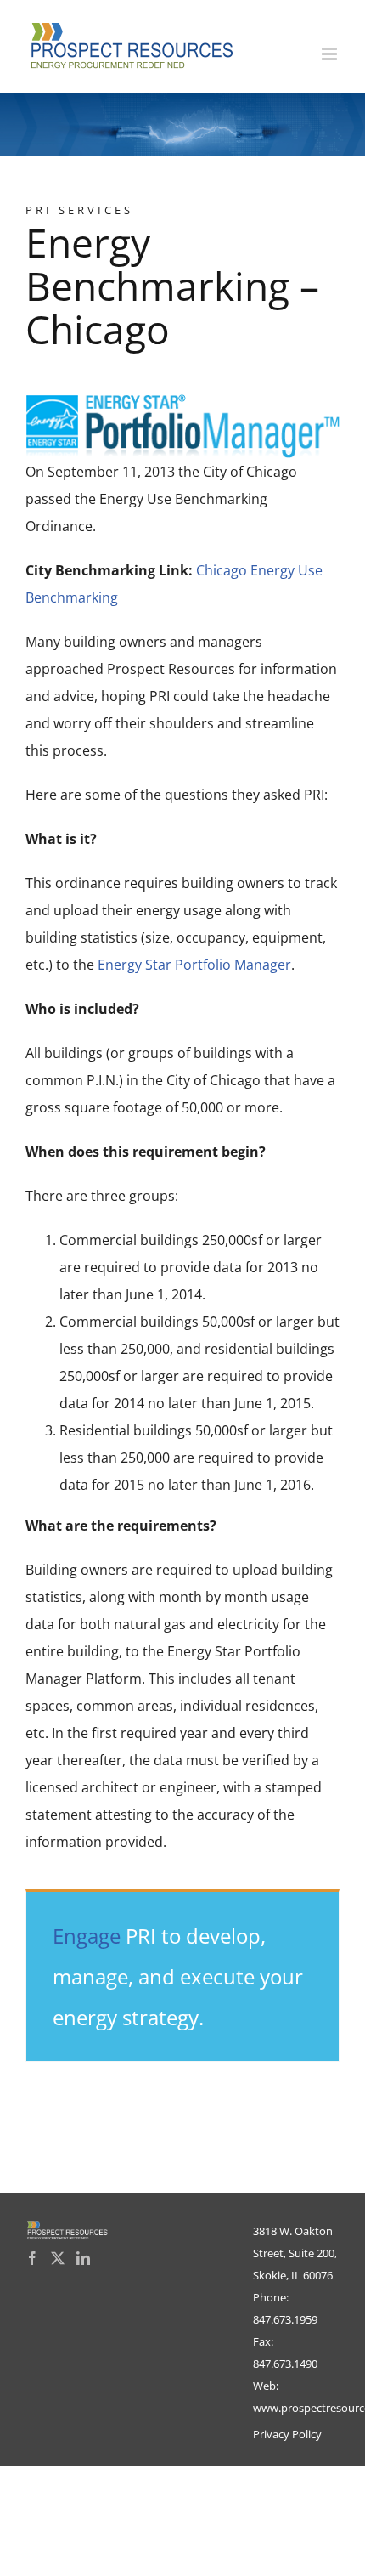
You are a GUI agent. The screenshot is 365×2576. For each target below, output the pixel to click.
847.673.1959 (285, 2319)
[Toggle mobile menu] (331, 54)
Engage (87, 1936)
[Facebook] (32, 2258)
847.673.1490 (285, 2364)
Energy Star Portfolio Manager (194, 965)
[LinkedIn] (83, 2258)
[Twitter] (58, 2258)
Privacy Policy (287, 2434)
